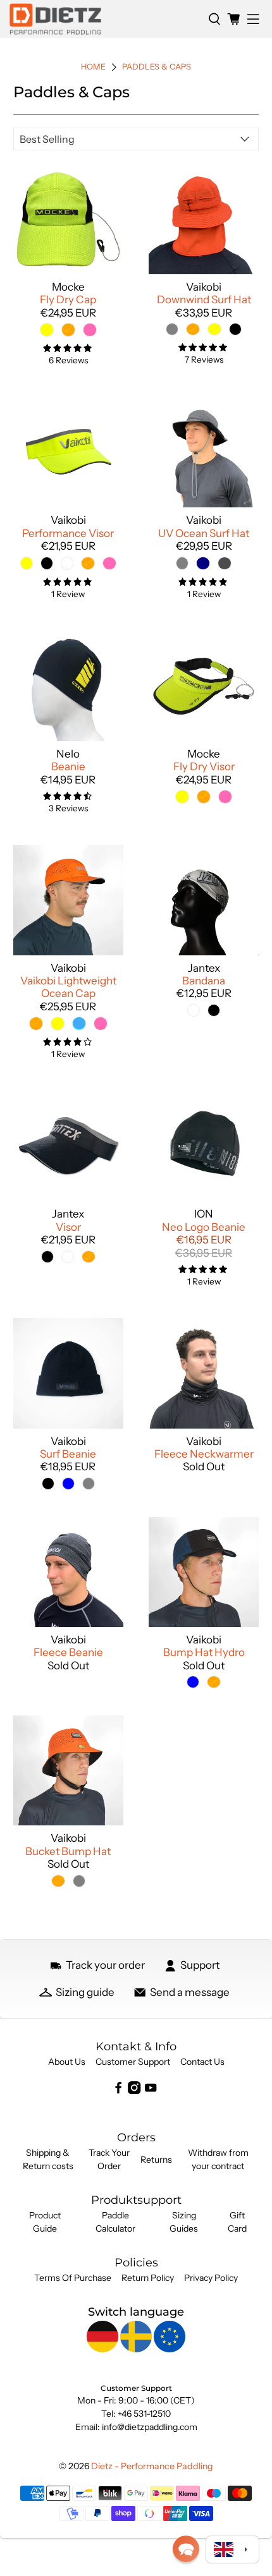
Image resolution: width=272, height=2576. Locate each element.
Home (93, 67)
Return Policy (148, 2278)
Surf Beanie (68, 1454)
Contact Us (202, 2062)
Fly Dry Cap (68, 299)
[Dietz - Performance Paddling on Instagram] (134, 2091)
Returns (156, 2160)
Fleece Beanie (68, 1652)
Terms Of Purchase (73, 2278)
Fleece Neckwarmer (204, 1454)
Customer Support (133, 2062)
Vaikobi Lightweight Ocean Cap (68, 987)
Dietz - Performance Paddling (152, 2466)
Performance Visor (68, 533)
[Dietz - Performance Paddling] (104, 19)
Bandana (204, 981)
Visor (68, 1227)
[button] (186, 2549)
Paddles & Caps (157, 67)
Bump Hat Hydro (204, 1652)
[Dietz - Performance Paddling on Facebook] (118, 2091)
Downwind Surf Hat (204, 299)
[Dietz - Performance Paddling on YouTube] (151, 2091)
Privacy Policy (211, 2278)
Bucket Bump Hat (68, 1851)
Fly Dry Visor (204, 766)
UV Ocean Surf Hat (204, 533)
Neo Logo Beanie (204, 1227)
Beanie (68, 766)
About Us (67, 2062)
